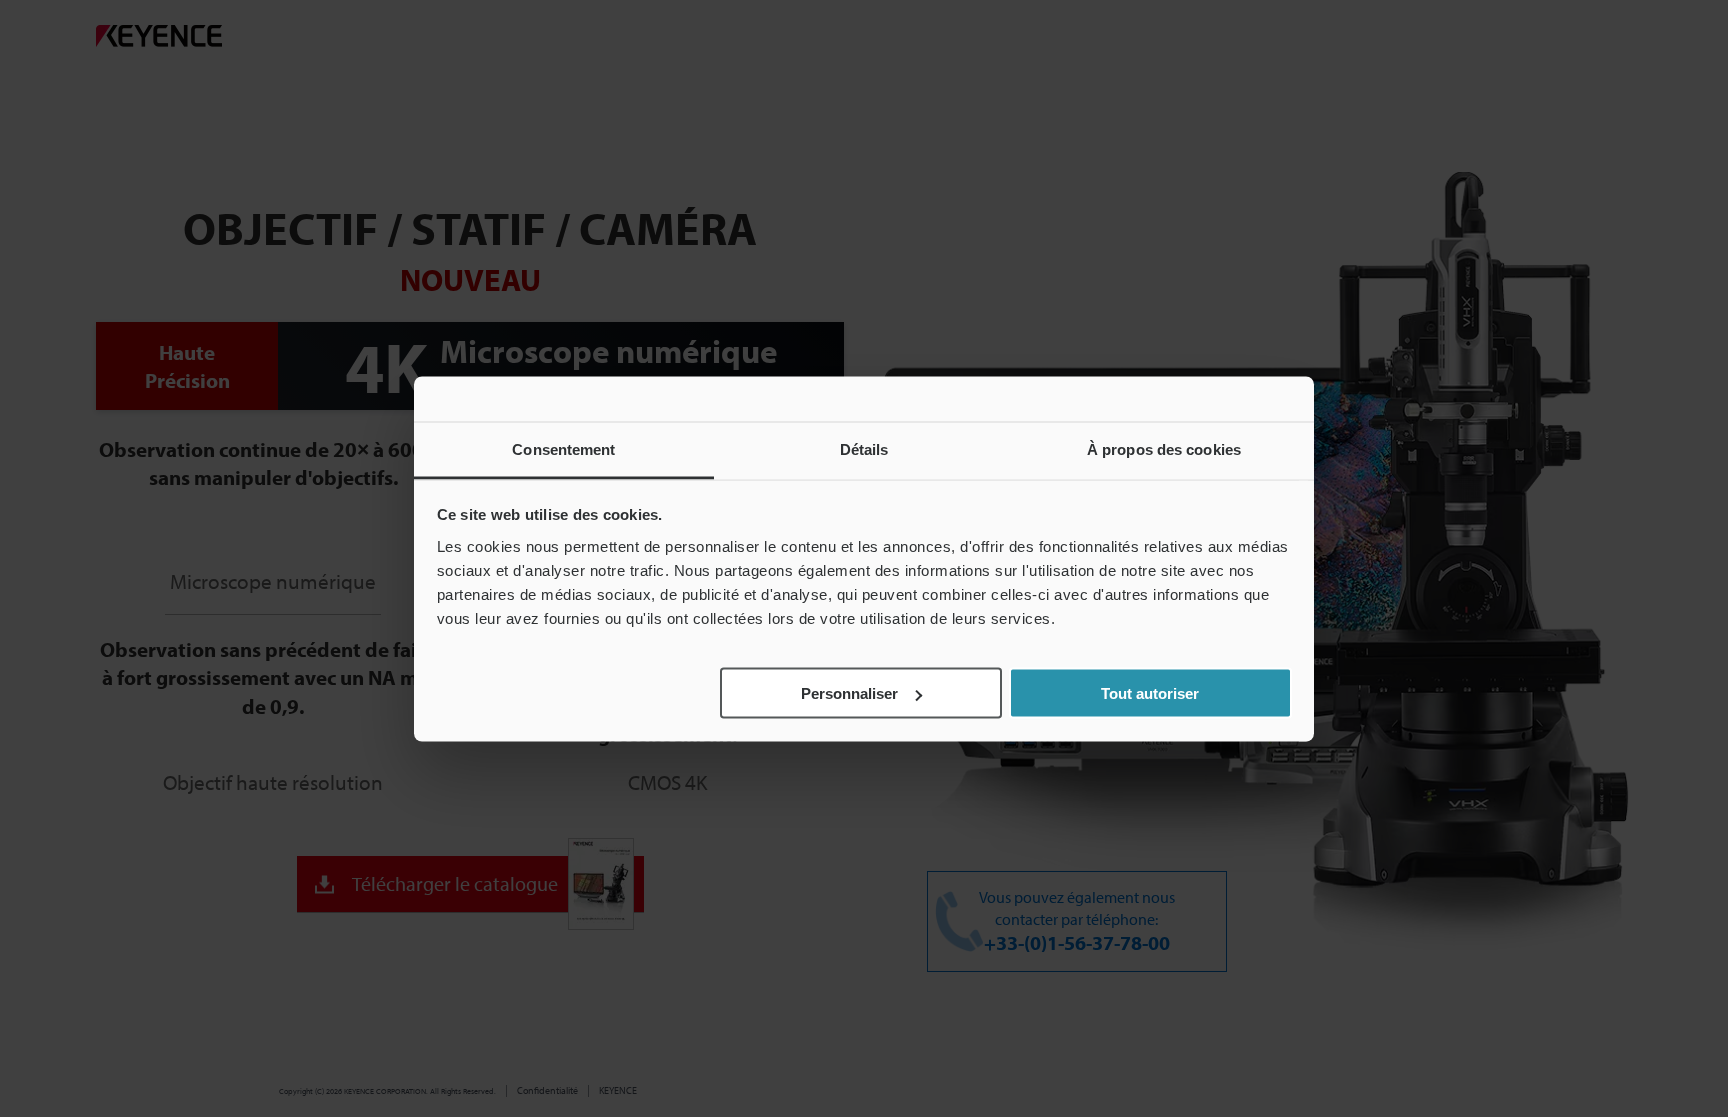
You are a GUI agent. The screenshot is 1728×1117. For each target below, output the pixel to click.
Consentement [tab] (563, 448)
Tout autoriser (1150, 693)
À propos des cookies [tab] (1164, 448)
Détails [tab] (864, 448)
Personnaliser (849, 693)
